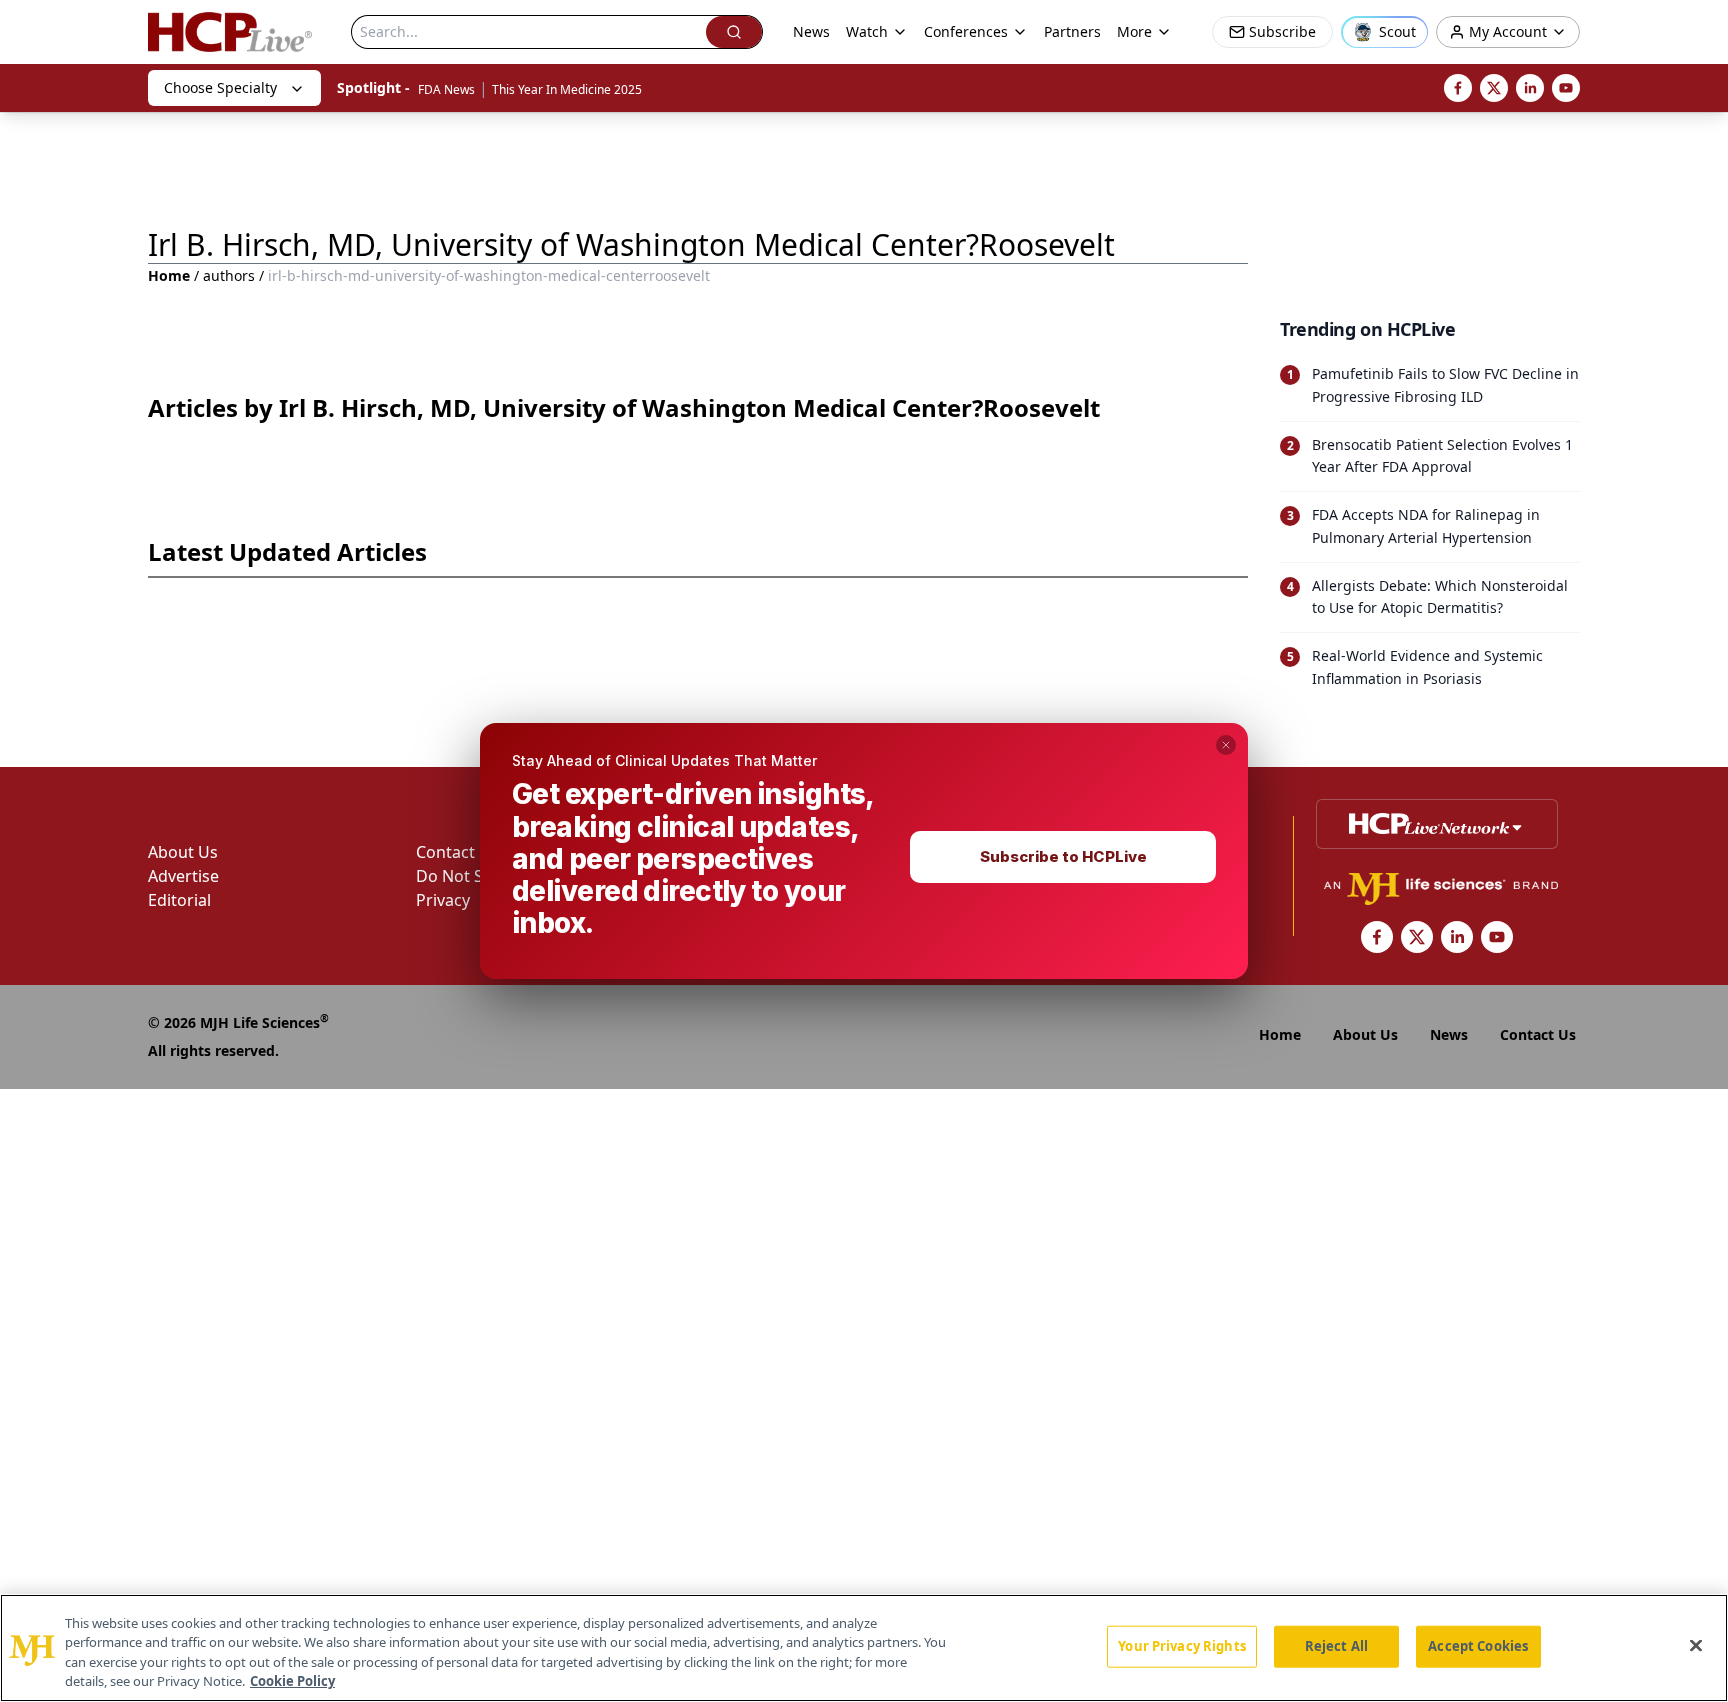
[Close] (1696, 1645)
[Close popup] (1226, 745)
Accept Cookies (1478, 1646)
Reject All (1336, 1646)
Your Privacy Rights (1181, 1646)
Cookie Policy (292, 1681)
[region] (864, 1648)
